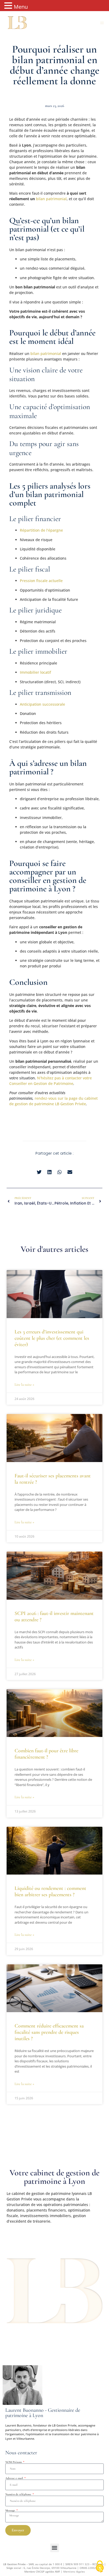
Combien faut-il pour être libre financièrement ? (46, 1754)
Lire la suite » (24, 1385)
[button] (102, 23)
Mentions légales (74, 2572)
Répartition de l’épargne (41, 530)
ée (84, 1104)
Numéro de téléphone (19, 2494)
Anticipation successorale (42, 704)
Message (11, 2510)
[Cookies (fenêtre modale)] (100, 2567)
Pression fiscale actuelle (41, 581)
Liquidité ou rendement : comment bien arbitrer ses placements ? (50, 1891)
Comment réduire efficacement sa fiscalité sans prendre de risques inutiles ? (49, 2032)
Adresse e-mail (15, 2478)
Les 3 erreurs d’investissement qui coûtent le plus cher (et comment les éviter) (52, 1338)
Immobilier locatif (35, 672)
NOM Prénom (14, 2462)
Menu (21, 7)
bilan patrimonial (51, 199)
